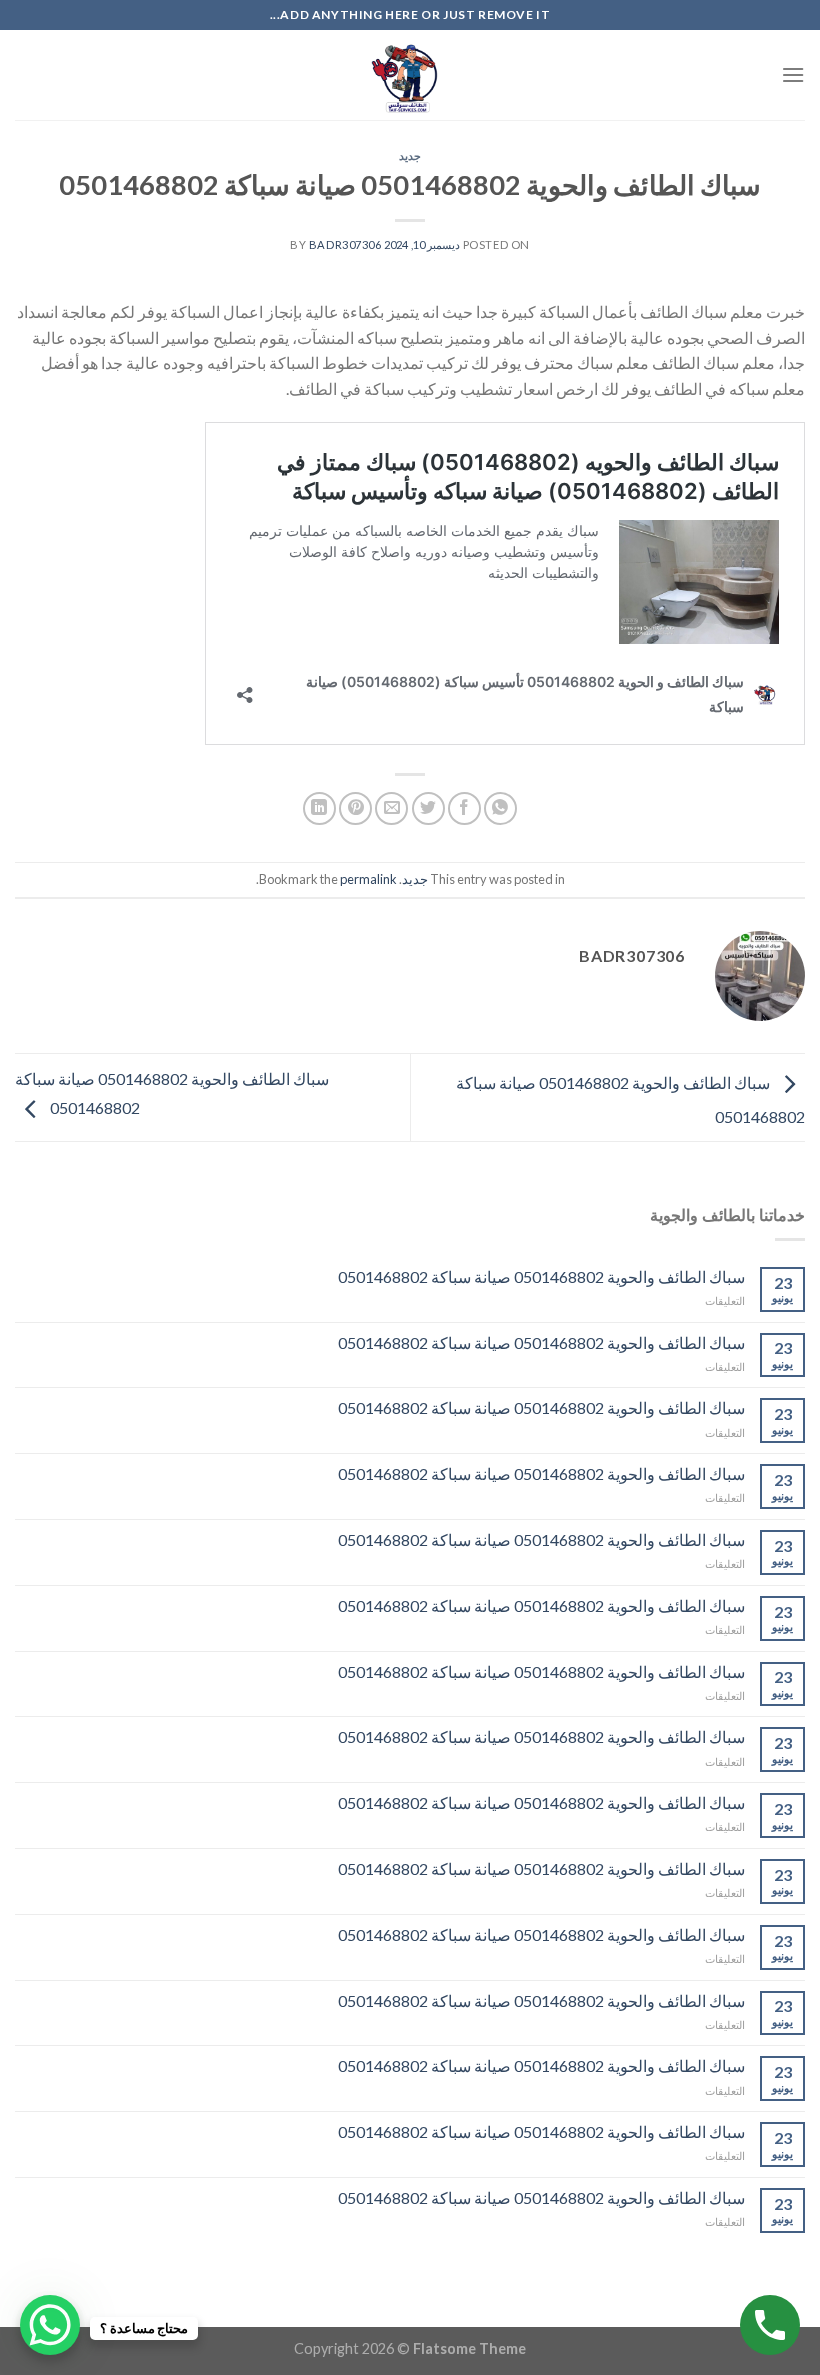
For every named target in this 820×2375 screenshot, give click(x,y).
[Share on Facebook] (464, 808)
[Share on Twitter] (428, 808)
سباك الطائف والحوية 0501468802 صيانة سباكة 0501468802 (541, 1276)
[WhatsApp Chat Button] (50, 2325)
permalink (368, 879)
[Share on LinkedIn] (319, 808)
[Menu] (793, 74)
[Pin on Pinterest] (355, 808)
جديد (410, 155)
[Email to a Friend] (391, 808)
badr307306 (345, 244)
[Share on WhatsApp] (500, 808)
